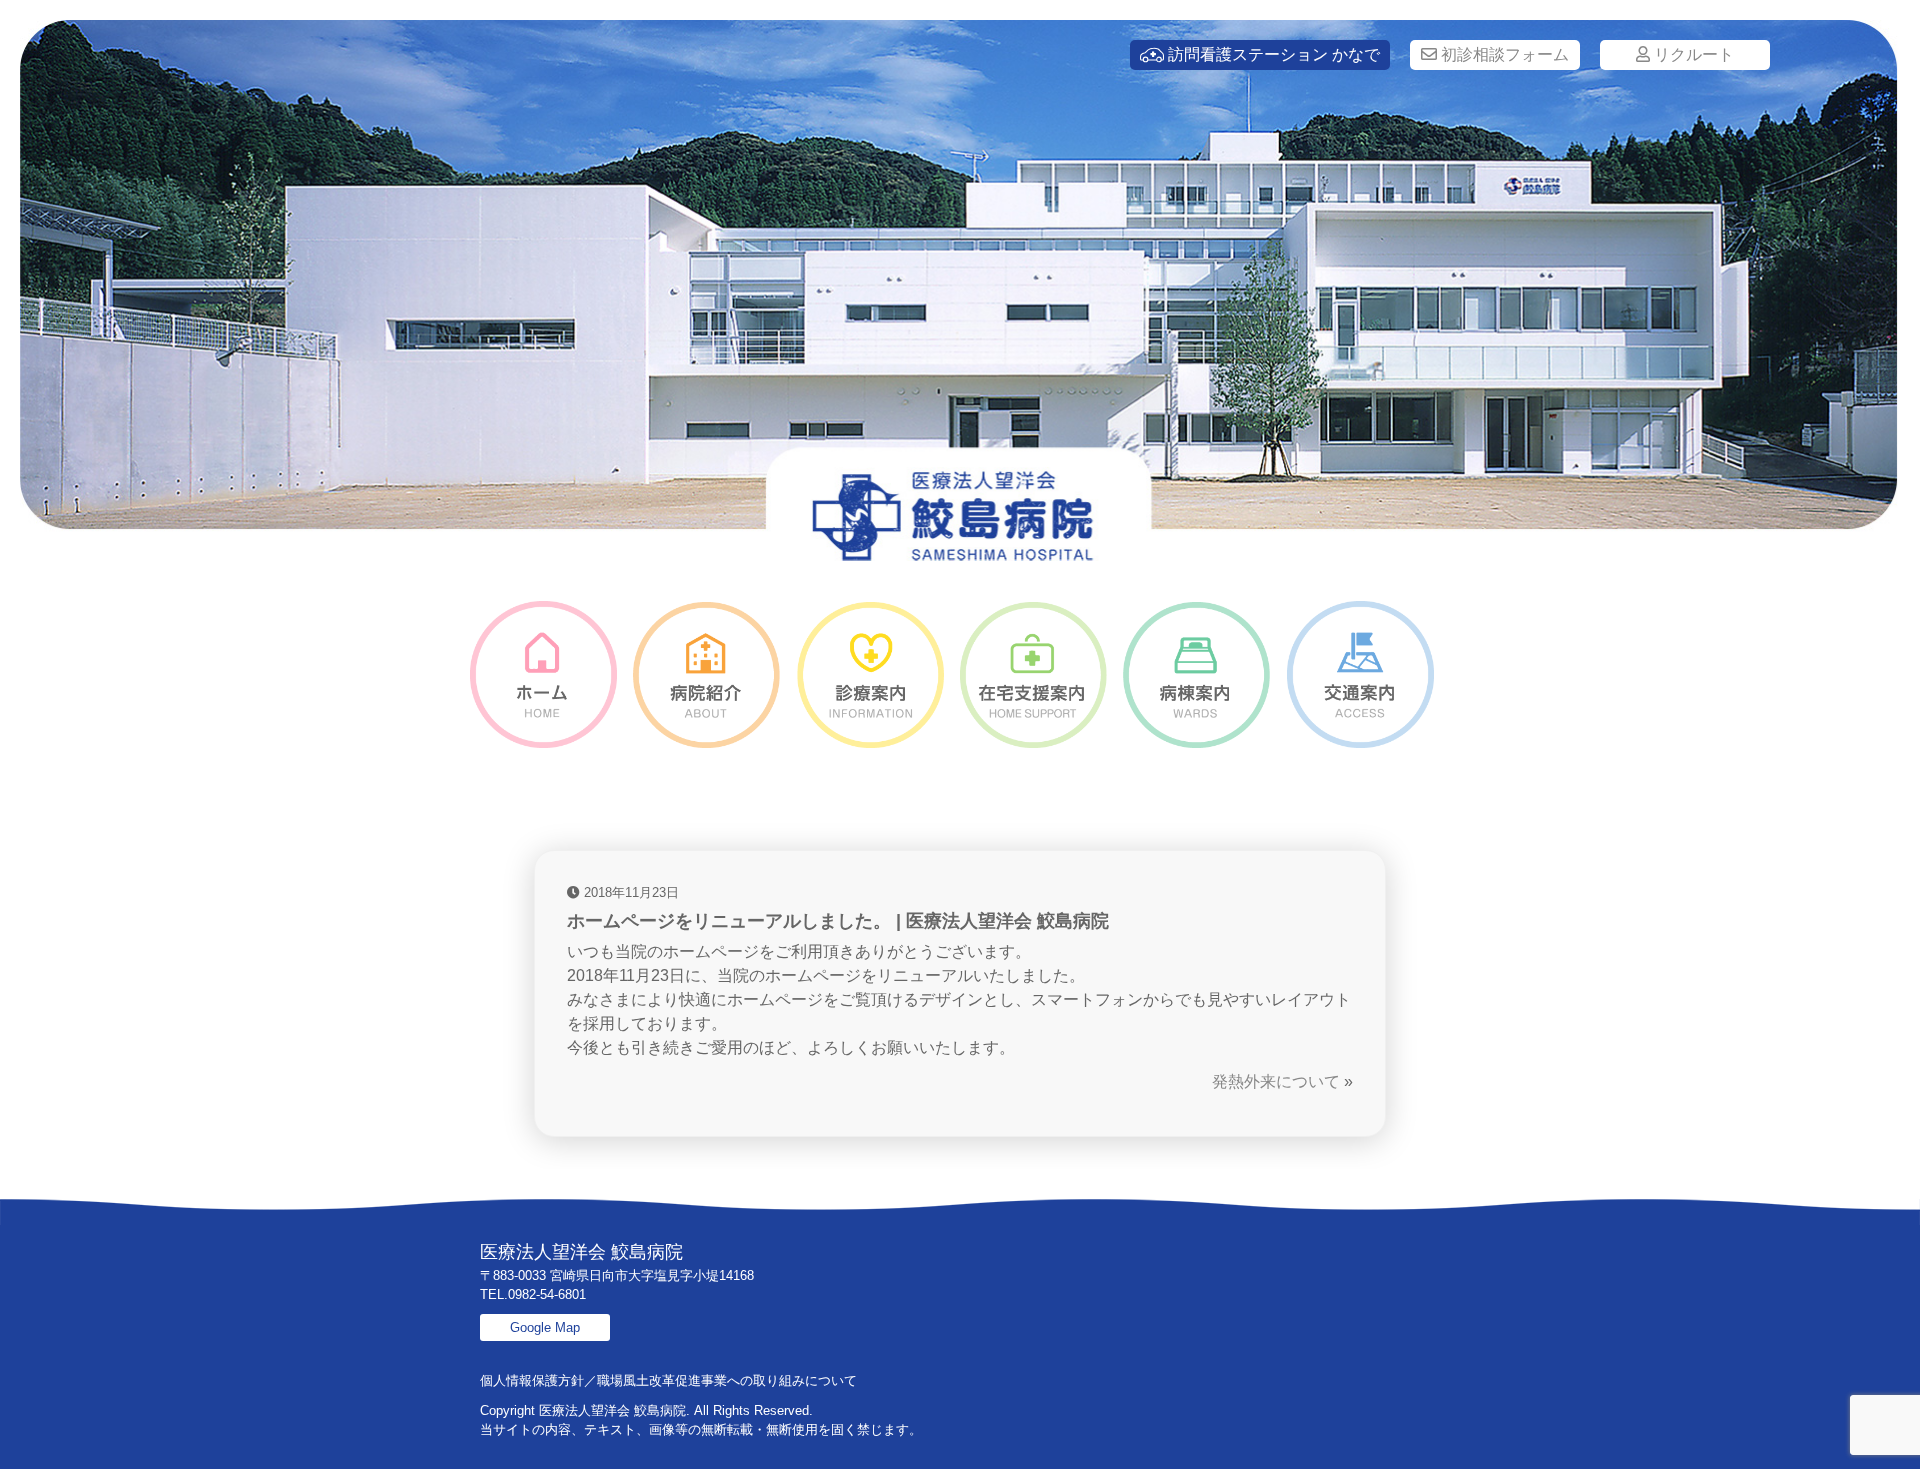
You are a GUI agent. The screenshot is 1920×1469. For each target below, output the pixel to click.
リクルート (1692, 54)
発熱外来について (1276, 1081)
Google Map (545, 1327)
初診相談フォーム (1503, 54)
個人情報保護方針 (532, 1380)
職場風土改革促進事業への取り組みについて (727, 1380)
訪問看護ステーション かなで (1272, 54)
